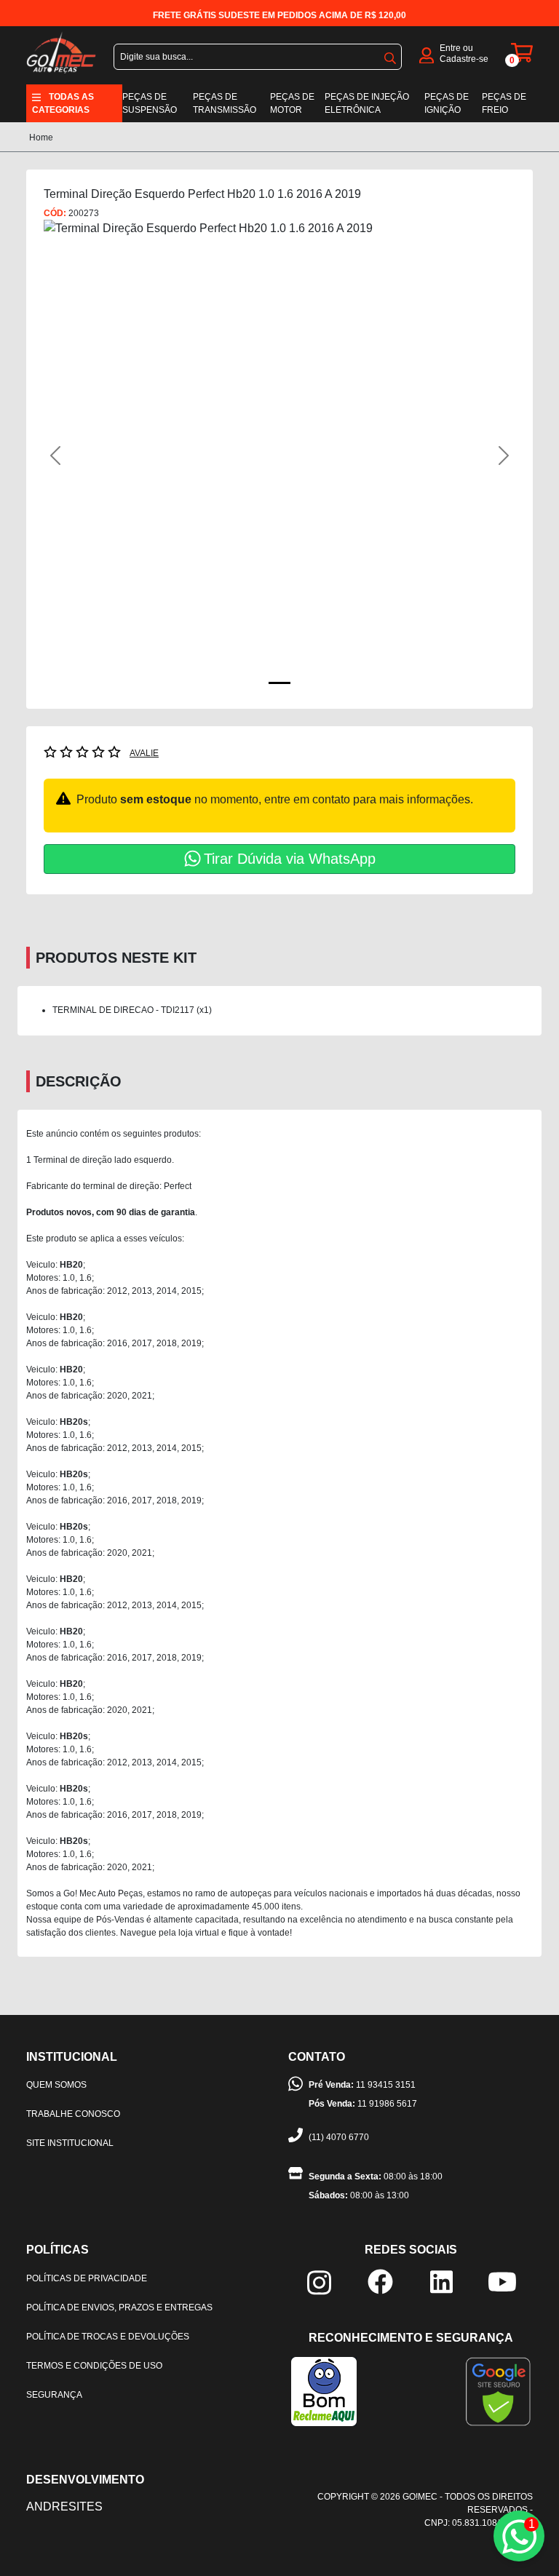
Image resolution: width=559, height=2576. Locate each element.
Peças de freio (504, 103)
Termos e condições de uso (94, 2366)
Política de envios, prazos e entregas (119, 2307)
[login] (427, 54)
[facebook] (380, 2280)
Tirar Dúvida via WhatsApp (290, 859)
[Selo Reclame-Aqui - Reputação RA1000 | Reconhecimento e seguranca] (324, 2390)
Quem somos (56, 2085)
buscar (390, 55)
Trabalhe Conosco (73, 2114)
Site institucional (70, 2143)
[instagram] (319, 2282)
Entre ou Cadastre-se (464, 53)
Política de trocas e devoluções (108, 2337)
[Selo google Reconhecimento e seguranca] (498, 2390)
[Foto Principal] (279, 683)
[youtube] (502, 2281)
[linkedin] (441, 2281)
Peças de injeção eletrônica (367, 103)
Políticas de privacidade (87, 2278)
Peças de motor (292, 103)
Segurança (54, 2395)
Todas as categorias (63, 103)
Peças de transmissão (225, 103)
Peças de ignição (447, 103)
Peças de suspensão (150, 103)
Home (41, 138)
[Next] (480, 456)
